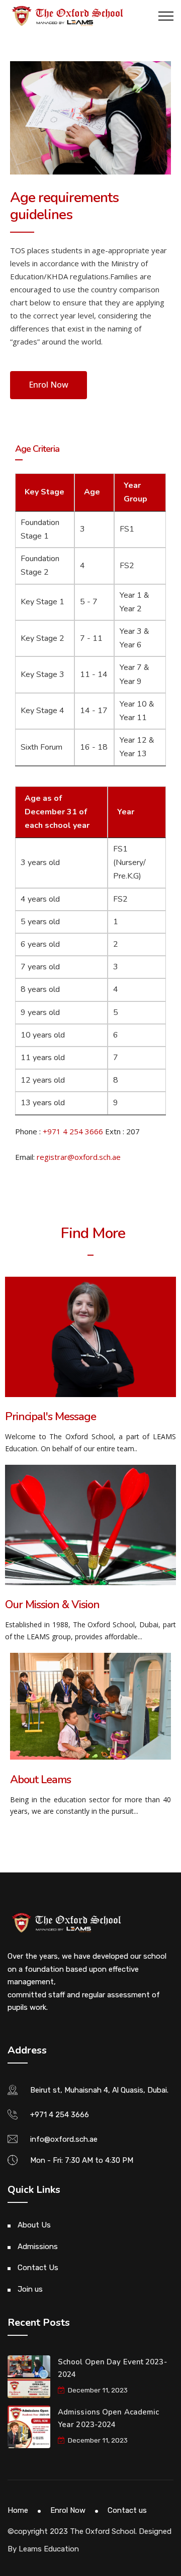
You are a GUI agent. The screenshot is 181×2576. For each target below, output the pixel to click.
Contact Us (38, 2268)
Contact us (127, 2510)
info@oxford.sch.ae (64, 2139)
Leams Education (49, 2549)
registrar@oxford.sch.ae (79, 1157)
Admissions (38, 2247)
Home (18, 2510)
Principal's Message (51, 1417)
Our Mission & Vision (52, 1605)
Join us (30, 2289)
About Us (34, 2225)
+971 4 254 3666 (73, 1131)
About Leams (40, 1780)
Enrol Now (68, 2510)
